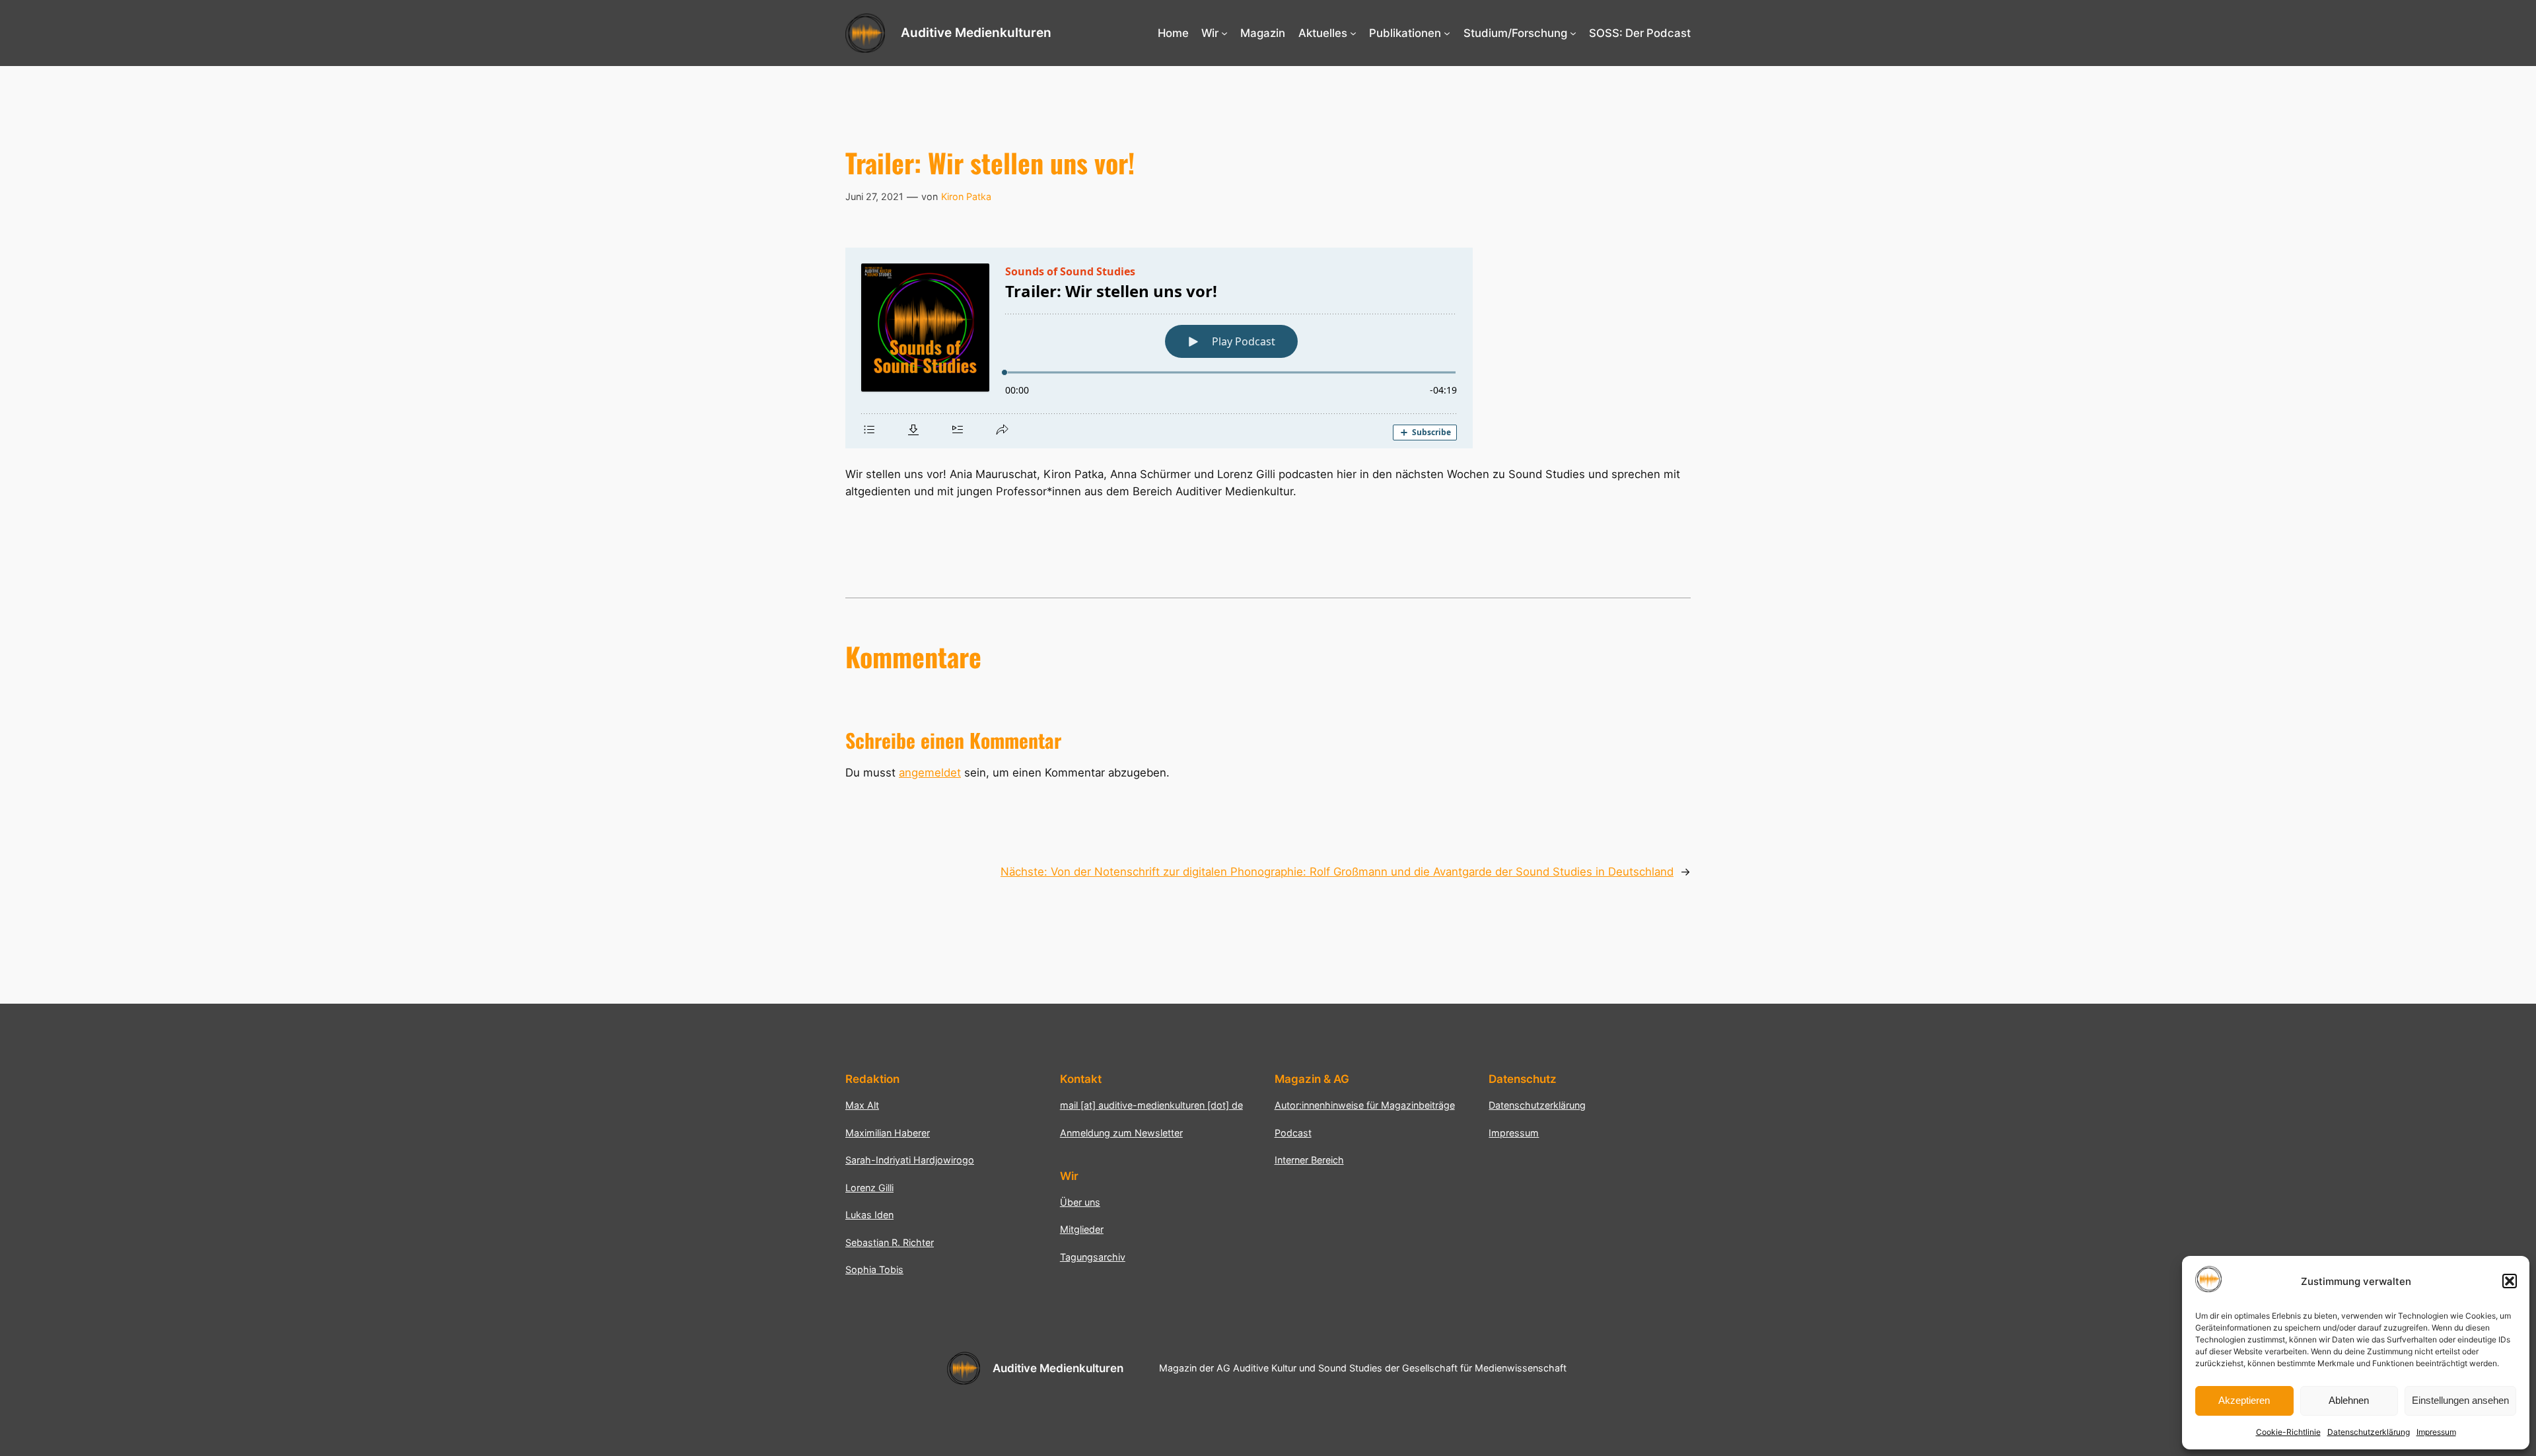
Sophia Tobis (874, 1269)
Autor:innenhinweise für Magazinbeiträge (1365, 1105)
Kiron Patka (966, 196)
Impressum (2436, 1432)
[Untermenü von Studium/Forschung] (1573, 33)
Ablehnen (2349, 1400)
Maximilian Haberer (888, 1133)
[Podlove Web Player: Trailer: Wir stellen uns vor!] (1268, 348)
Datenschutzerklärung (2369, 1432)
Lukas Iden (869, 1215)
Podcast (1293, 1133)
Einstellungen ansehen (2460, 1400)
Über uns (1080, 1202)
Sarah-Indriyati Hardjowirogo (910, 1160)
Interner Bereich (1309, 1160)
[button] (2510, 1281)
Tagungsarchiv (1093, 1257)
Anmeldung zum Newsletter (1121, 1133)
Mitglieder (1082, 1229)
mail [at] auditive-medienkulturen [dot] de (1151, 1105)
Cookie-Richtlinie (2288, 1432)
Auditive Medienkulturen (976, 32)
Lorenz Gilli (869, 1188)
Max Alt (862, 1105)
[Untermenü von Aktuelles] (1353, 33)
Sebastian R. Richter (890, 1242)
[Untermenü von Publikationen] (1447, 33)
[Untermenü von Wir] (1224, 33)
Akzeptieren (2244, 1400)
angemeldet (930, 773)
